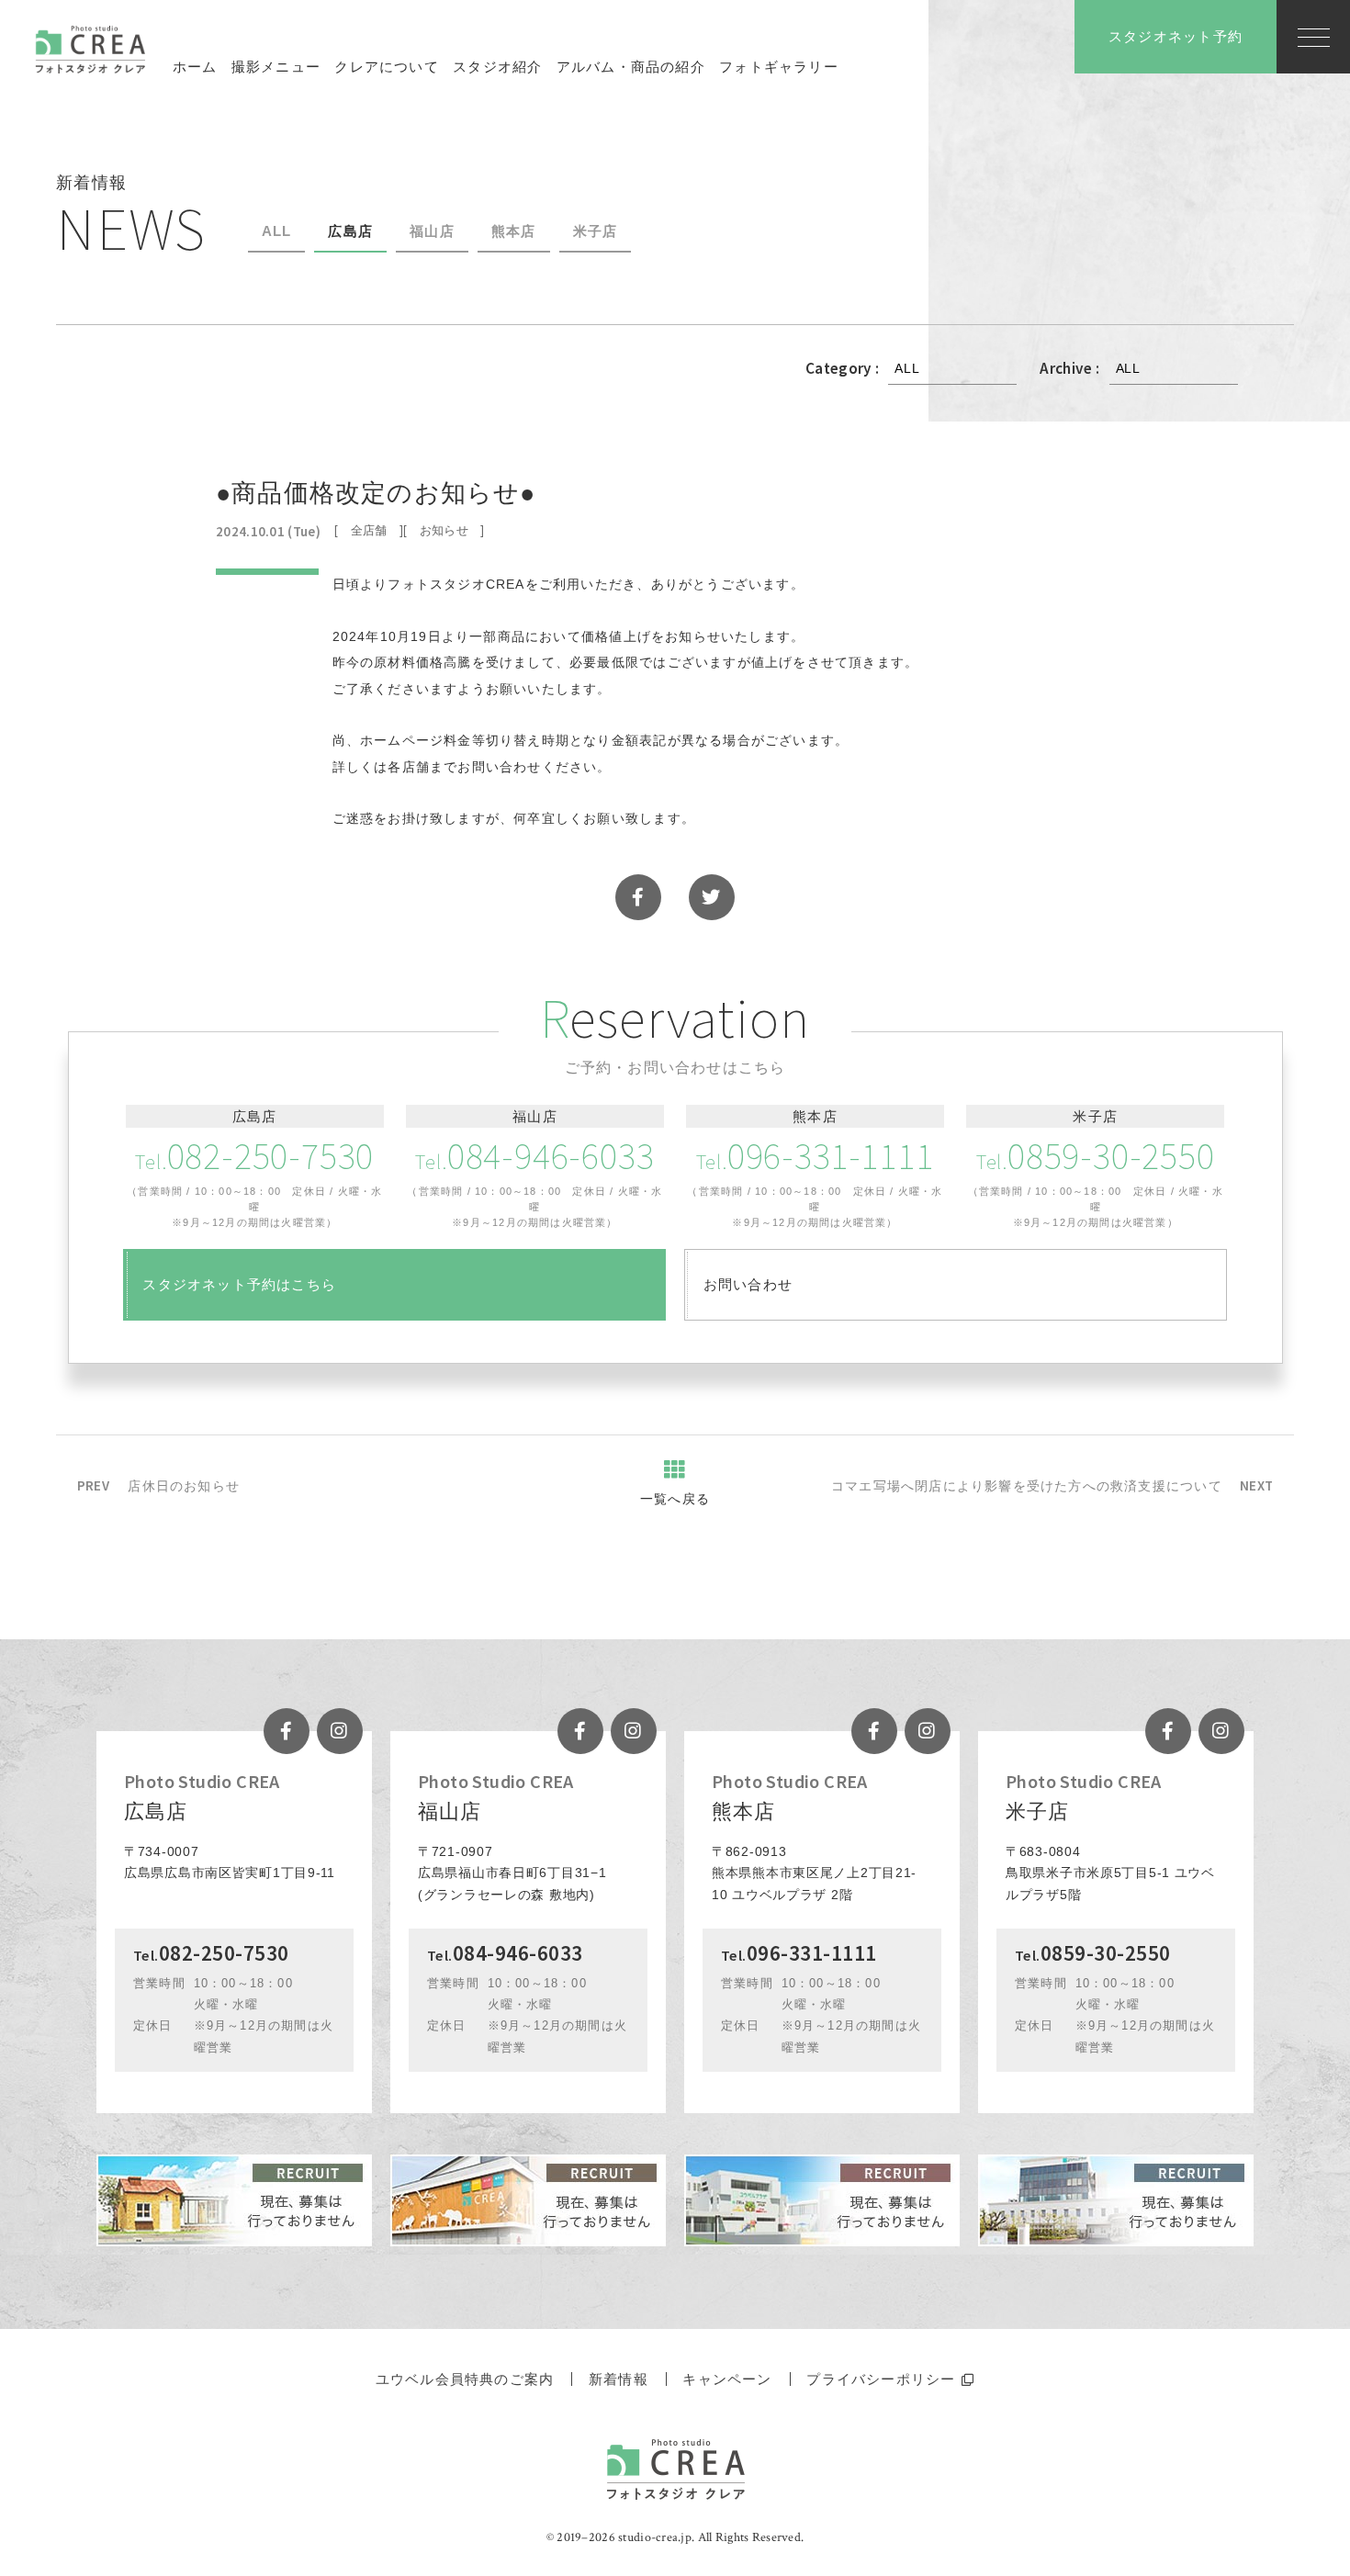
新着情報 (619, 2379)
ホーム (195, 67)
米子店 (596, 231)
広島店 (350, 231)
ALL (277, 231)
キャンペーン (727, 2379)
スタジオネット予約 (1176, 36)
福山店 (432, 231)
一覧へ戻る (675, 1499)
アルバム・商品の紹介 (631, 67)
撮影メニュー (276, 67)
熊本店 (514, 231)
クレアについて (386, 67)
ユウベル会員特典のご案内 (465, 2379)
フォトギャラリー (779, 67)
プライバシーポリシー (881, 2379)
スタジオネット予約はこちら (239, 1284)
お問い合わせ (748, 1284)
